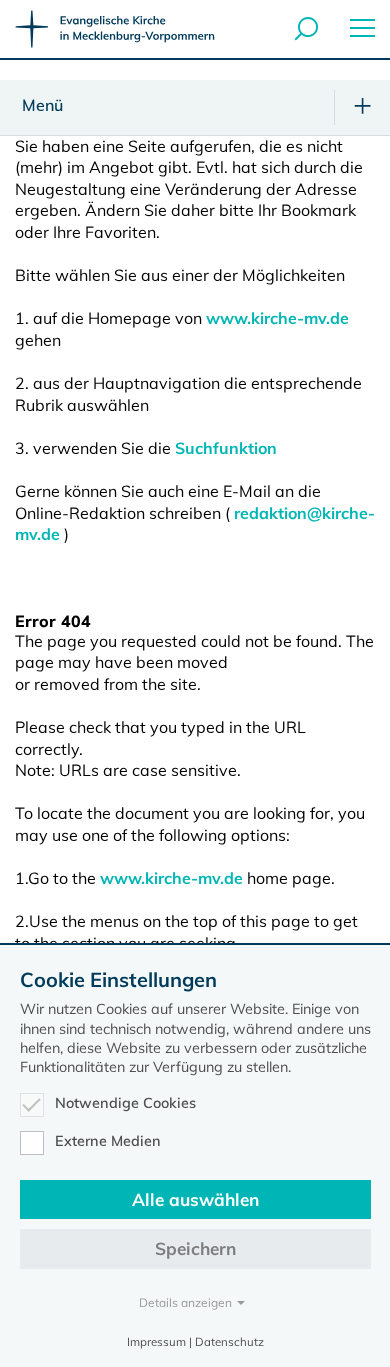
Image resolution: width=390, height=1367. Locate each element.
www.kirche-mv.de (277, 318)
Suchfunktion (226, 448)
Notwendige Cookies (125, 1103)
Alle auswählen (195, 1199)
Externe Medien (108, 1141)
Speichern (195, 1248)
